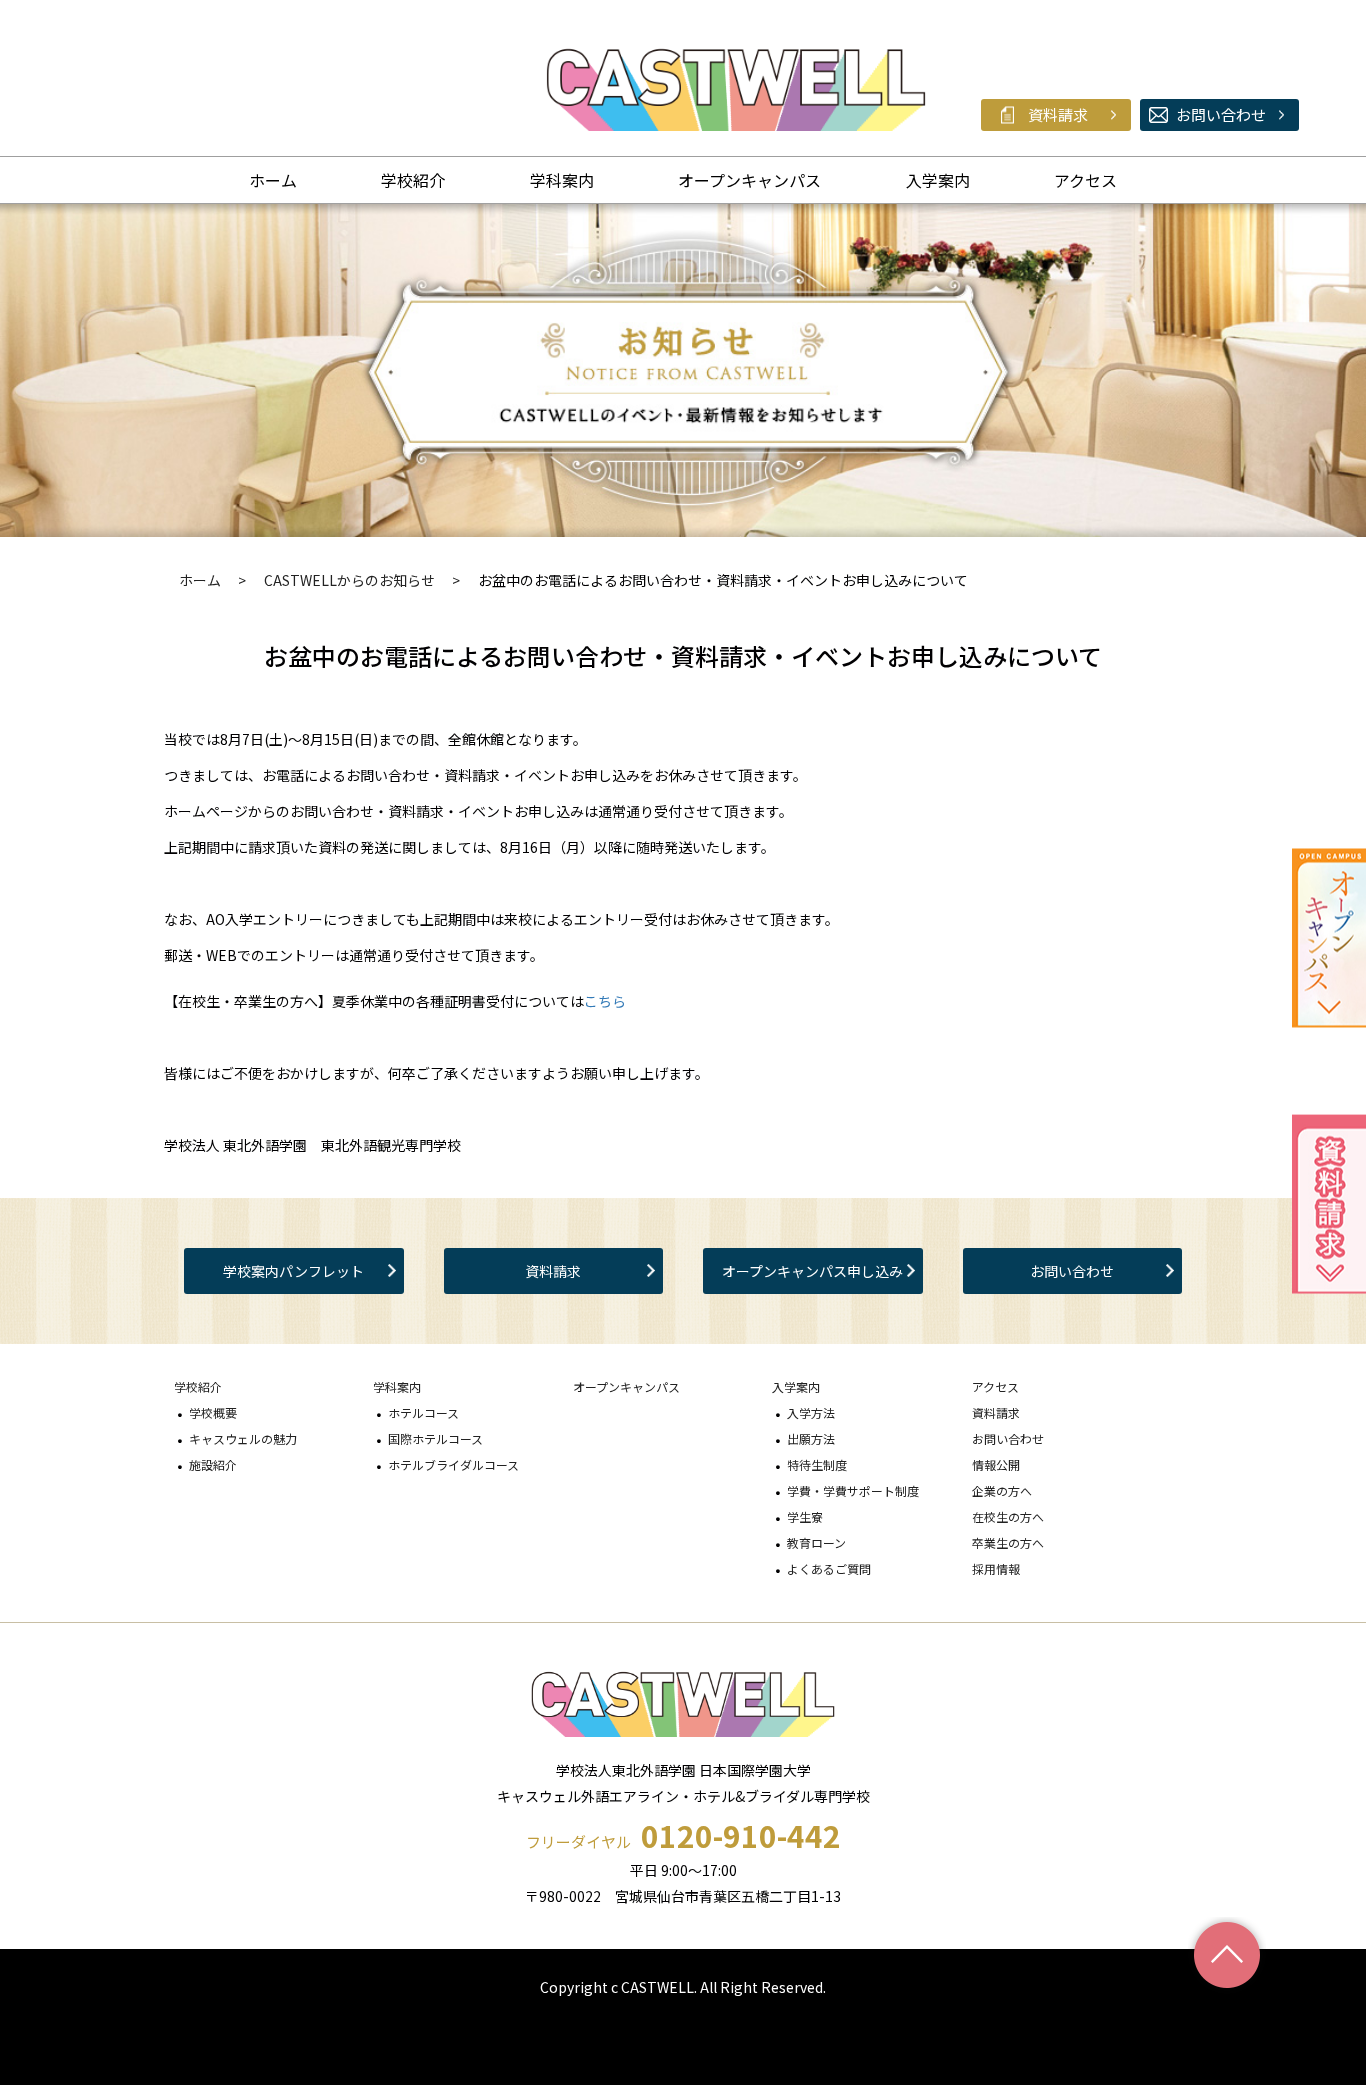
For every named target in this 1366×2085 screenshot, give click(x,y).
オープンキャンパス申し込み (812, 1271)
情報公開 (996, 1464)
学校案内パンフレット (293, 1271)
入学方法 (811, 1412)
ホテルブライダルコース (453, 1464)
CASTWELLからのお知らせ (349, 580)
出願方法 (811, 1438)
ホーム (273, 180)
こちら (605, 1001)
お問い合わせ (1072, 1271)
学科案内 (562, 180)
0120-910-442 (741, 1835)
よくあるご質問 (829, 1568)
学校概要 (213, 1412)
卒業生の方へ (1008, 1542)
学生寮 (805, 1516)
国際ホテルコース (435, 1438)
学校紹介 (413, 180)
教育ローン (816, 1542)
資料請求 (553, 1271)
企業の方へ (1002, 1490)
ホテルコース (423, 1412)
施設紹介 (213, 1464)
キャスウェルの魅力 (243, 1438)
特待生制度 (817, 1464)
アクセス (1085, 180)
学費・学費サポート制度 (853, 1490)
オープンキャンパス (749, 180)
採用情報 (996, 1568)
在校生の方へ (1008, 1516)
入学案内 (938, 180)
